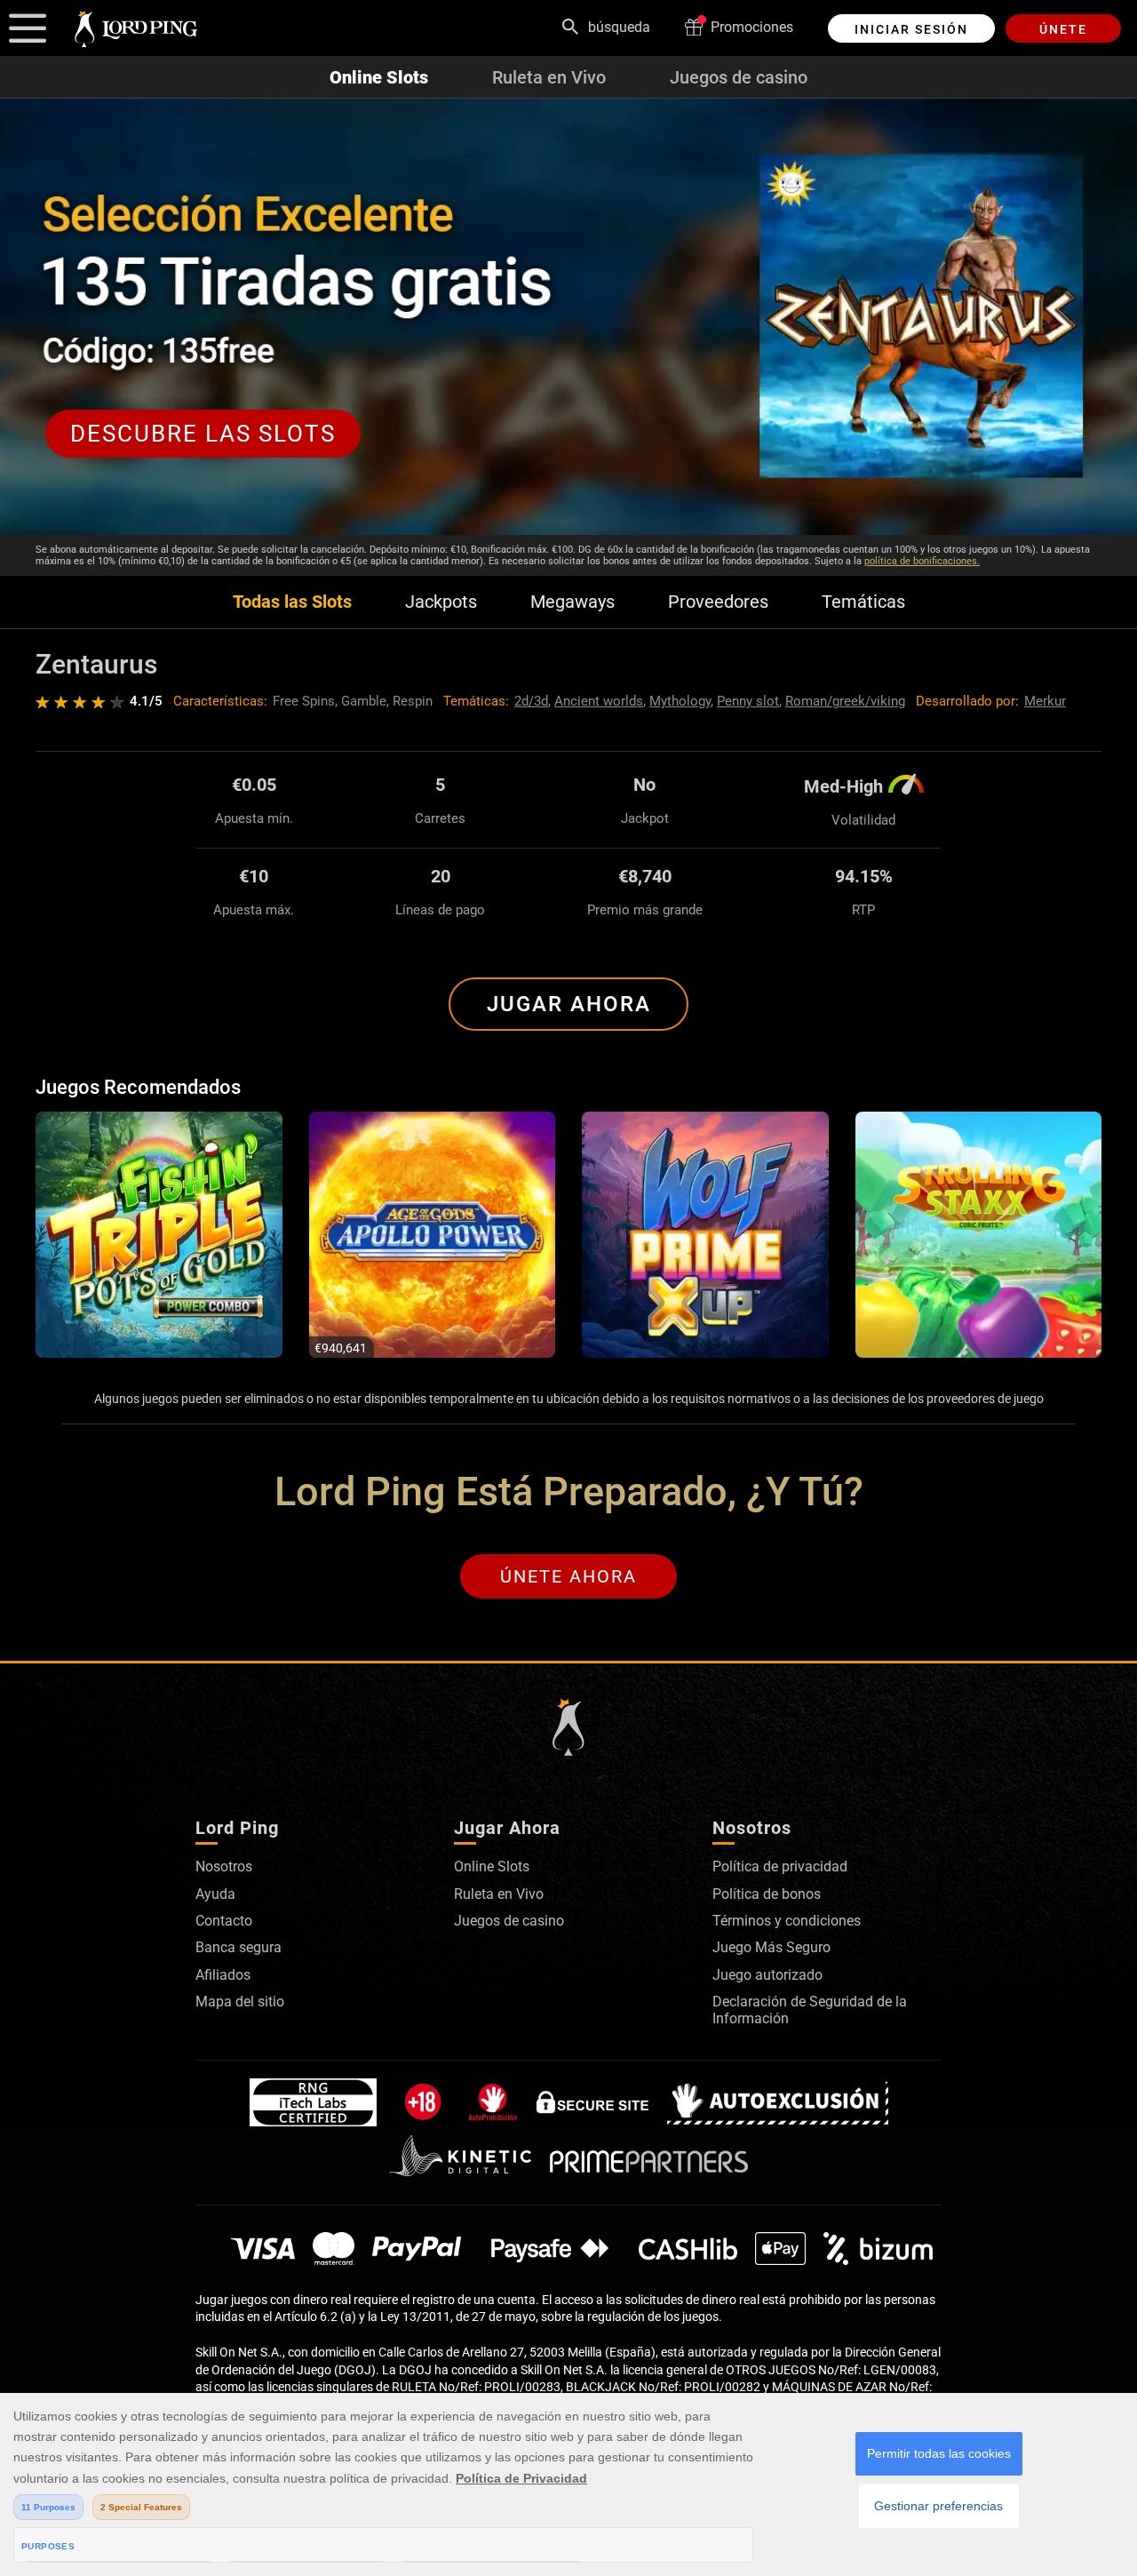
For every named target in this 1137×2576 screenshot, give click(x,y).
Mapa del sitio (240, 2002)
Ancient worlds (599, 701)
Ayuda (215, 1894)
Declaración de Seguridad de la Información (810, 2010)
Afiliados (223, 1975)
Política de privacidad (780, 1866)
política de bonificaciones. (922, 561)
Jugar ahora (569, 1004)
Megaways (572, 602)
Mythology (680, 701)
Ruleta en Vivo (549, 77)
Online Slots (379, 77)
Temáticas (863, 602)
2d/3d (531, 701)
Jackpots (441, 602)
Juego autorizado (767, 1975)
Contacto (224, 1921)
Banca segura (239, 1947)
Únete (1063, 29)
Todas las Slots (292, 602)
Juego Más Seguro (771, 1947)
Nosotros (224, 1866)
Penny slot (748, 701)
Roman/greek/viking (845, 701)
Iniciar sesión (911, 29)
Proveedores (718, 602)
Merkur (1045, 701)
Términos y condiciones (787, 1921)
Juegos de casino (739, 77)
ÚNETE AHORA (568, 1576)
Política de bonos (767, 1894)
